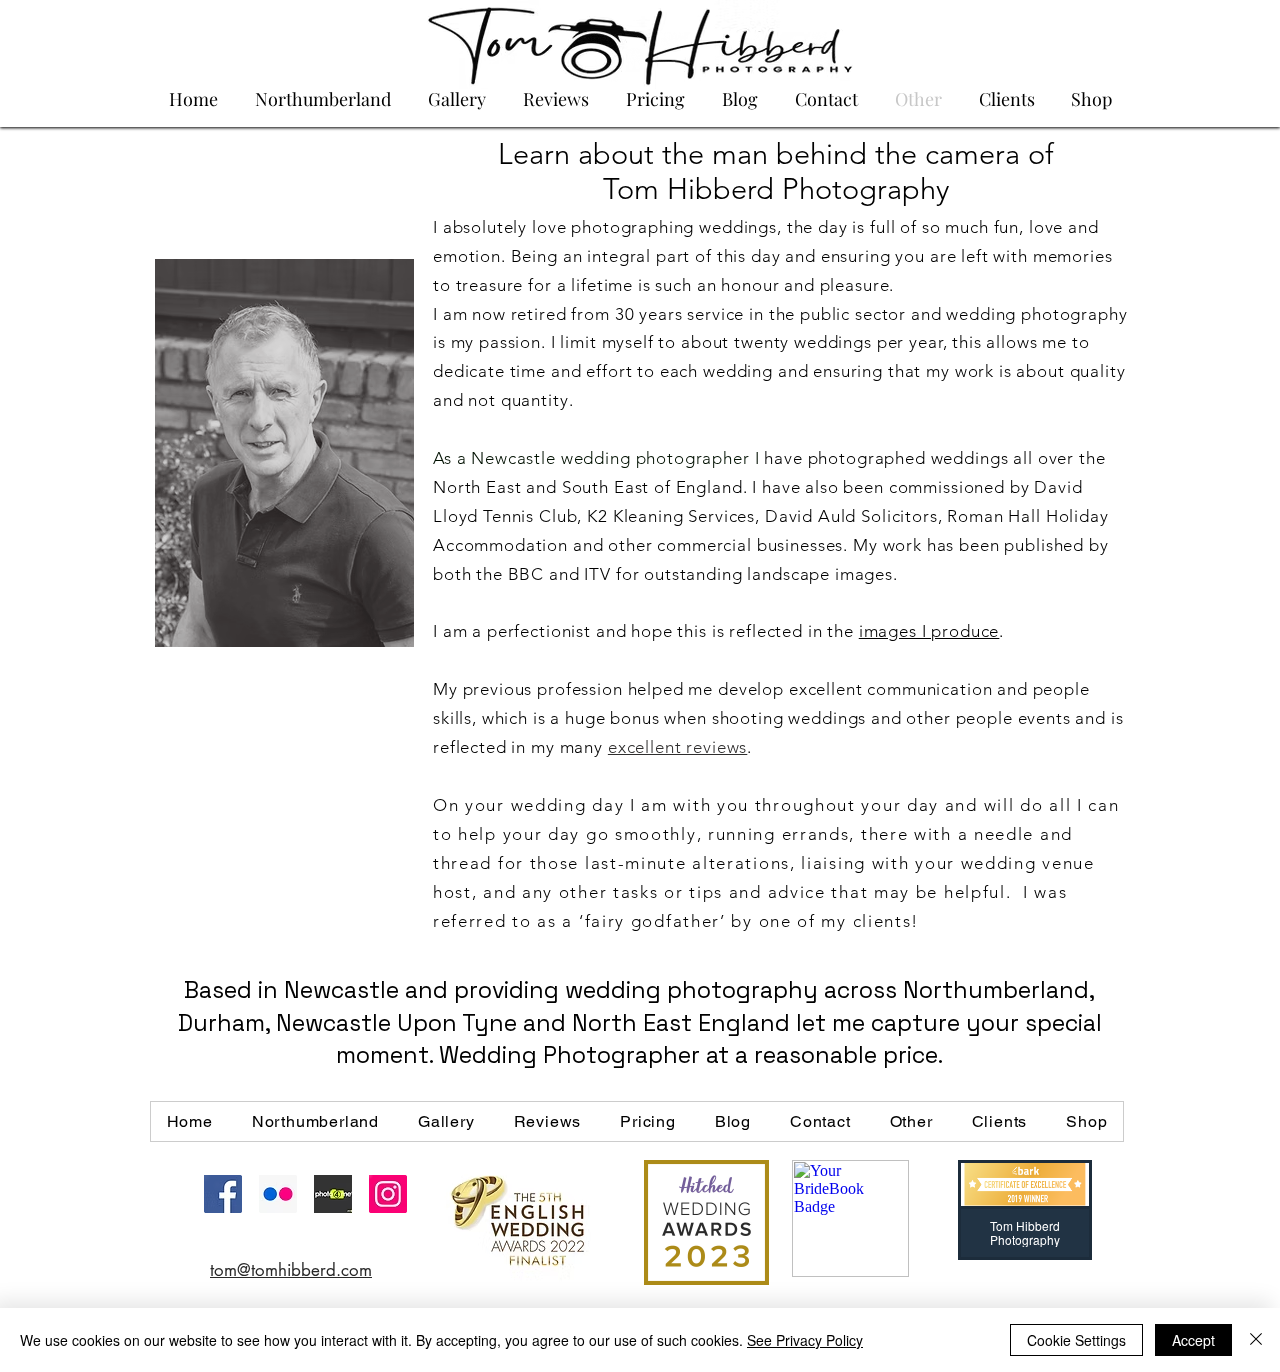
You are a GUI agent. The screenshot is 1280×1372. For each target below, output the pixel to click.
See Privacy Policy (805, 1340)
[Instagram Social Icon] (388, 1194)
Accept (1193, 1340)
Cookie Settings (1076, 1340)
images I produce (929, 631)
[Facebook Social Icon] (223, 1194)
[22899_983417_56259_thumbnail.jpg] (333, 1194)
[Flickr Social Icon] (278, 1194)
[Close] (1256, 1340)
